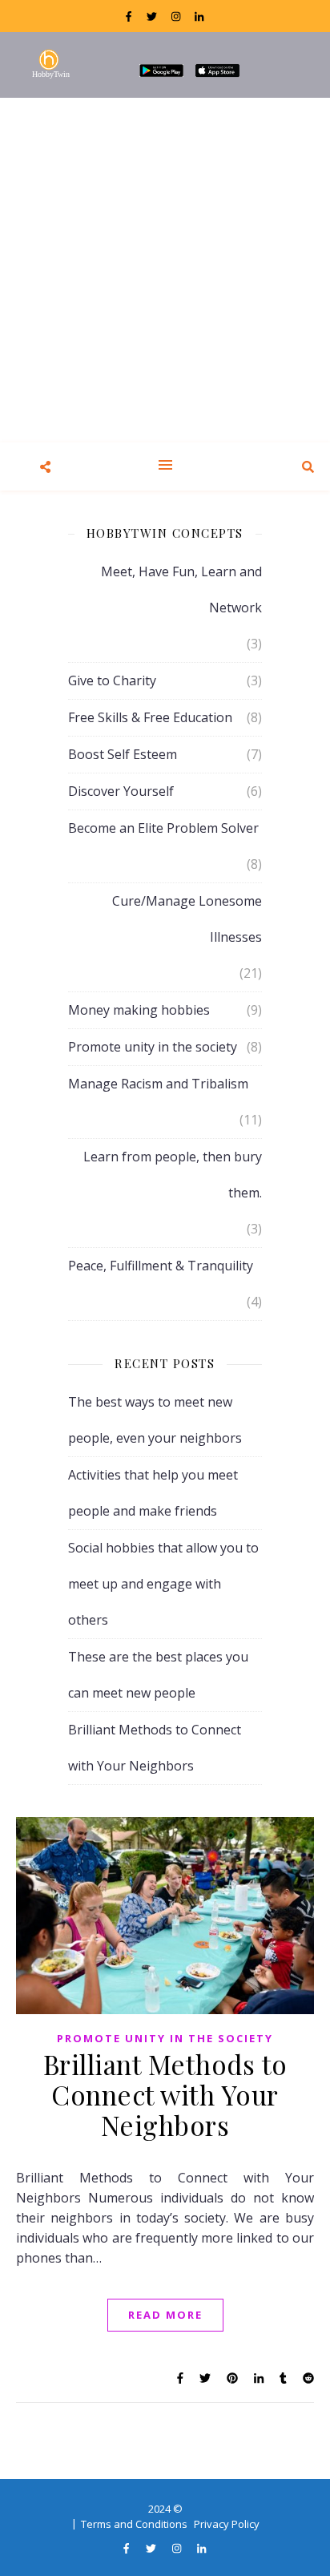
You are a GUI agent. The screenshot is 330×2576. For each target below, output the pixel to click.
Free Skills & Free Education (150, 717)
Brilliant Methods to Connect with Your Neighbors (165, 2094)
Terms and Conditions (134, 2524)
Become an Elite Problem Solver (163, 828)
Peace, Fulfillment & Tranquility (161, 1266)
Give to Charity (112, 680)
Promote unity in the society (153, 1047)
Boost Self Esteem (123, 754)
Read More (165, 2315)
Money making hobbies (139, 1010)
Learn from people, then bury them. (173, 1175)
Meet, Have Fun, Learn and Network (181, 589)
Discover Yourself (121, 791)
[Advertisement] (165, 270)
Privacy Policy (227, 2524)
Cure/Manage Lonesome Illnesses (187, 919)
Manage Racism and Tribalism (158, 1084)
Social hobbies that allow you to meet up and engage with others (163, 1584)
